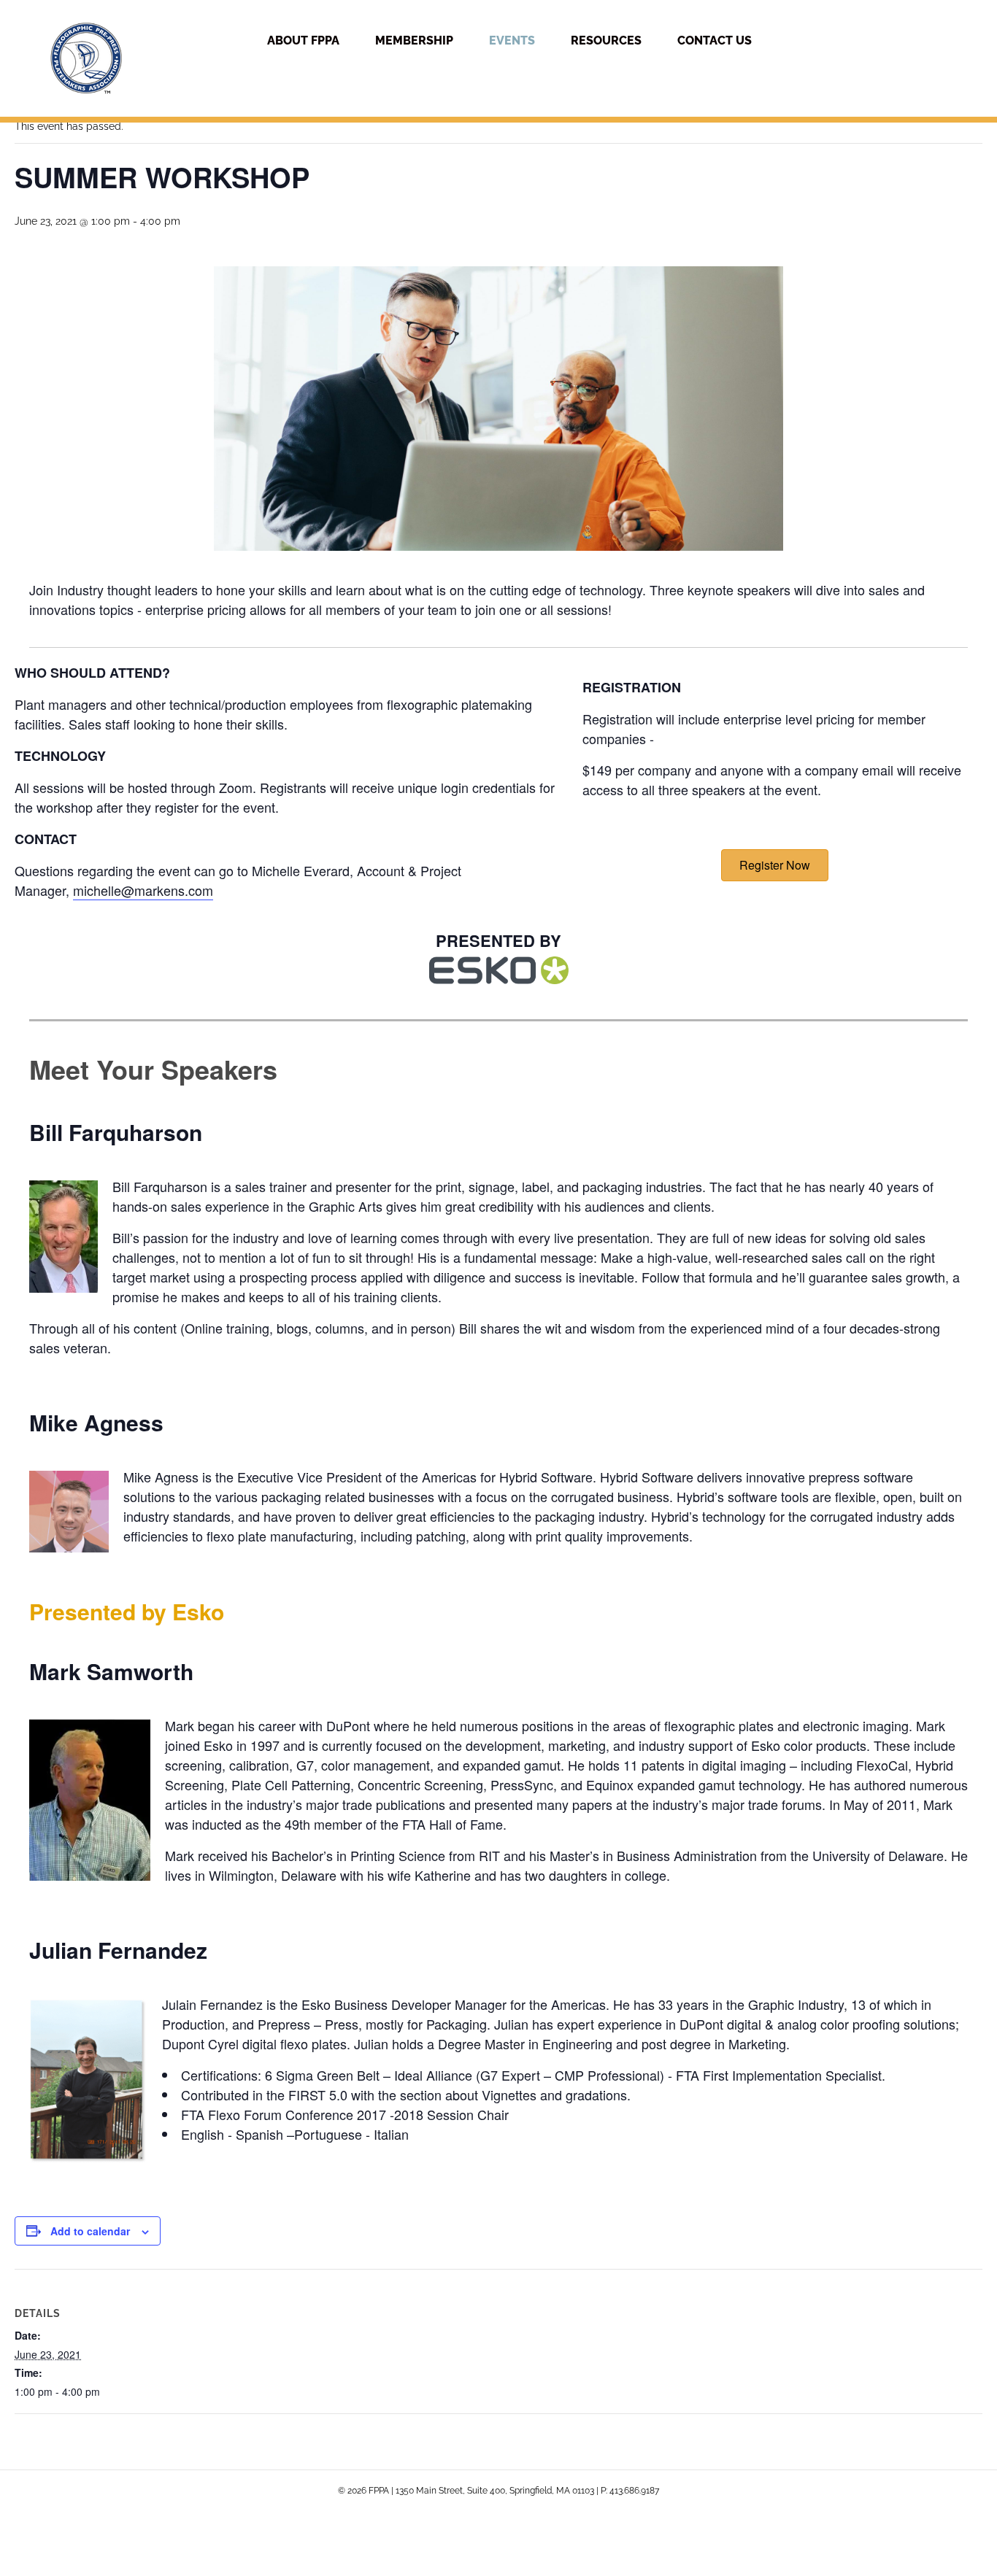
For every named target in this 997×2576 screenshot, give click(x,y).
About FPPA (303, 40)
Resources (606, 40)
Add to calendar (90, 2231)
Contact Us (715, 40)
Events (512, 40)
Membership (414, 40)
